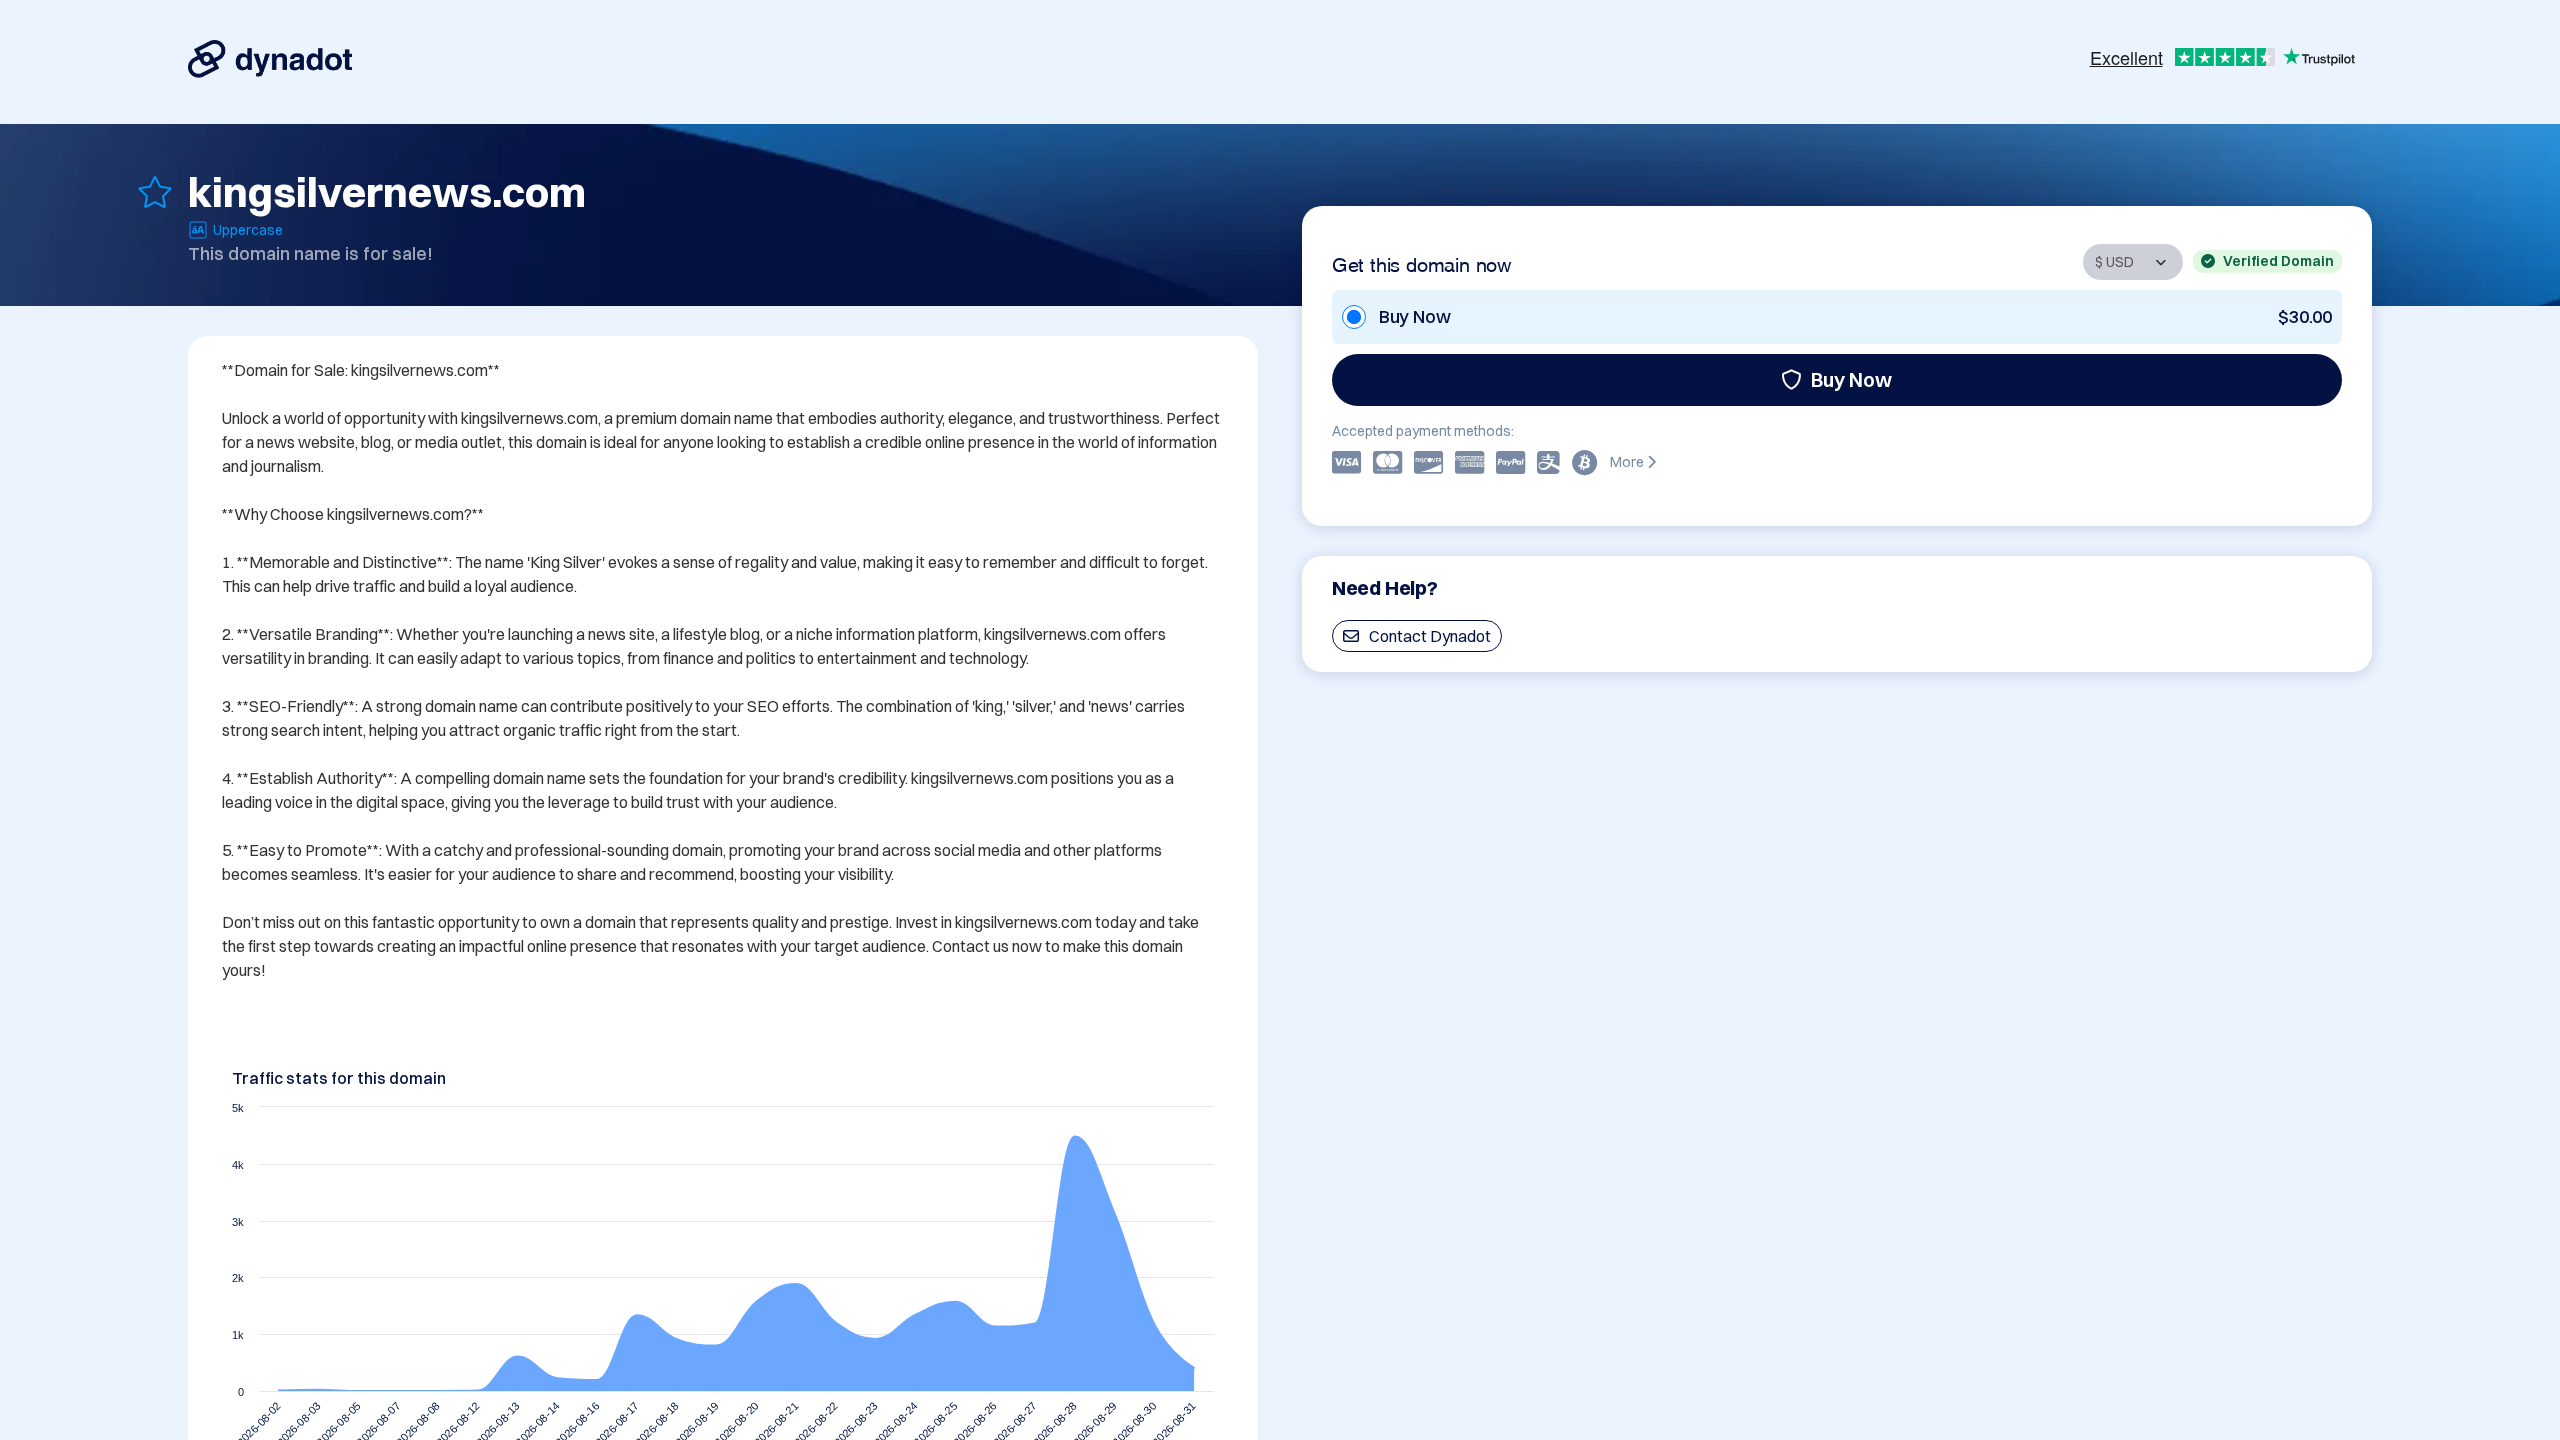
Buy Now (1851, 379)
